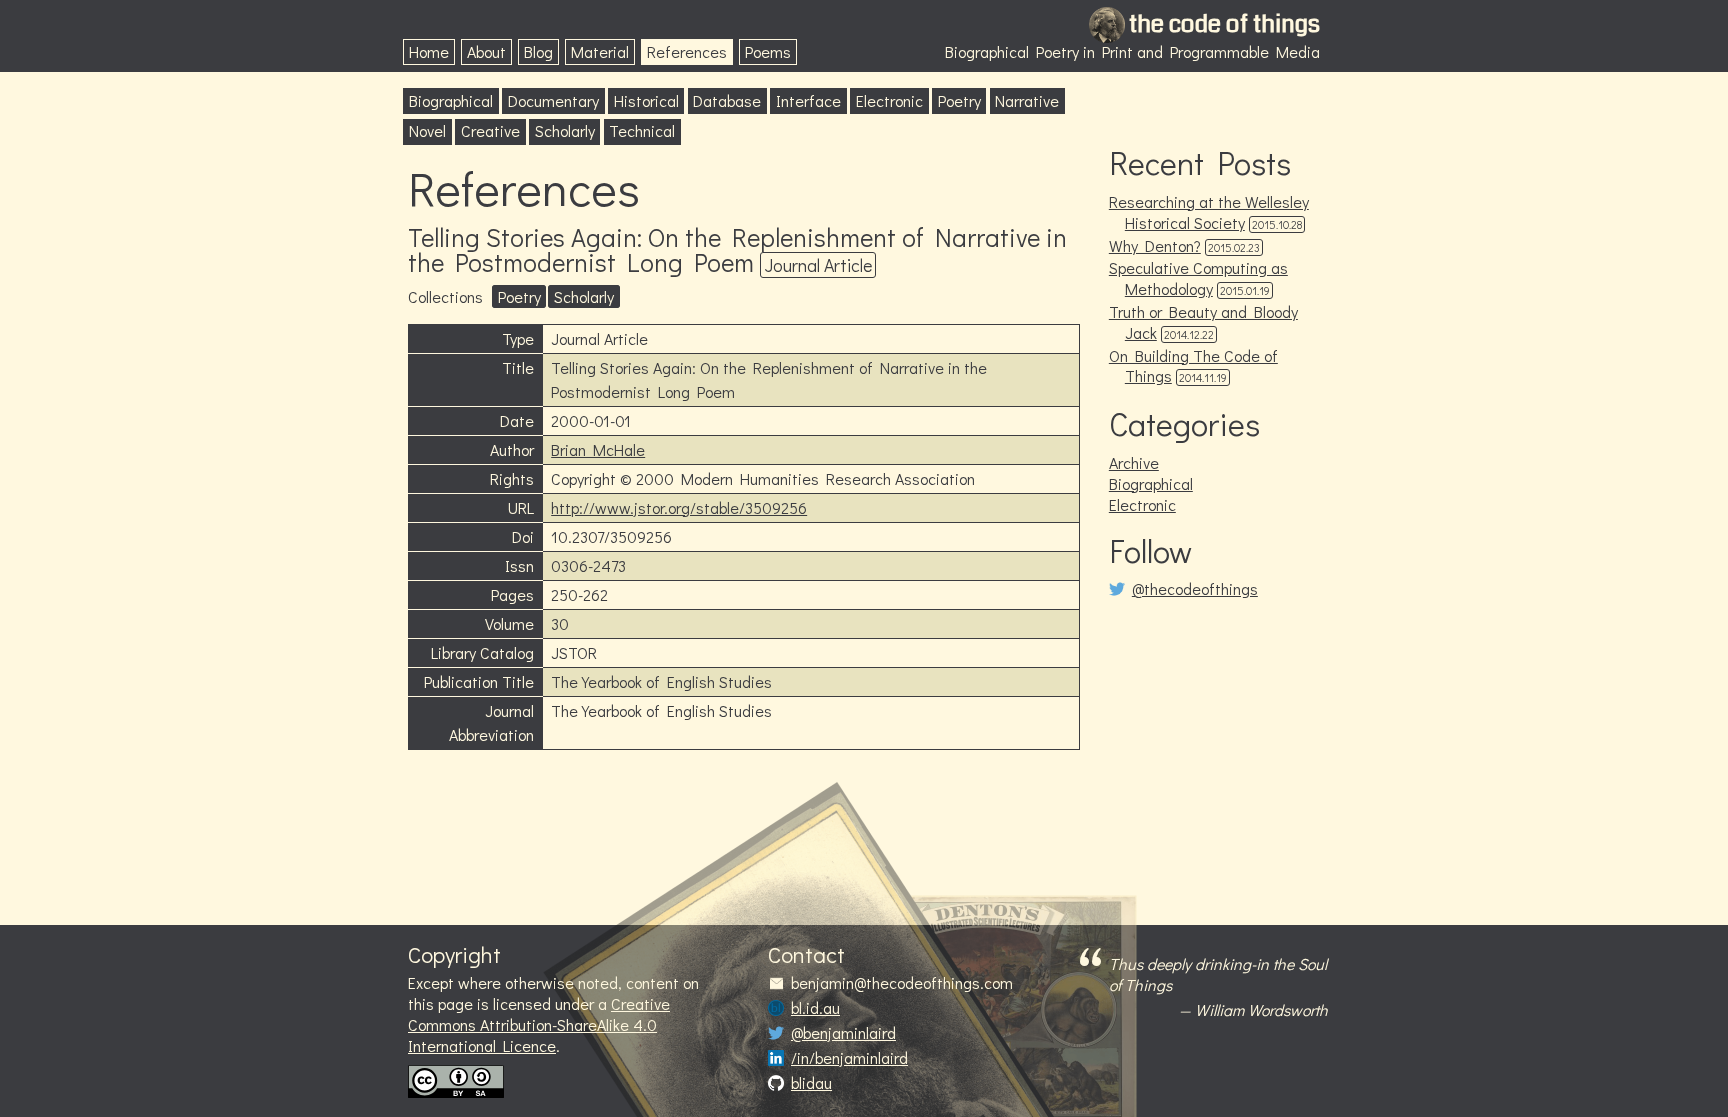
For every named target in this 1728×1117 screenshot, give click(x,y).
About (486, 51)
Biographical (451, 100)
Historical (646, 100)
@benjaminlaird (843, 1033)
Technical (642, 130)
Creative (490, 130)
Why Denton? (1155, 245)
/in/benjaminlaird (849, 1058)
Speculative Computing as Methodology (1198, 278)
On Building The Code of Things (1193, 366)
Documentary (553, 100)
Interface (808, 100)
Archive (1134, 462)
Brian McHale (598, 449)
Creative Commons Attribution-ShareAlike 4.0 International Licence (539, 1024)
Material (600, 51)
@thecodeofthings (1195, 589)
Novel (427, 130)
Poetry (959, 100)
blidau (811, 1083)
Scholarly (565, 130)
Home (429, 51)
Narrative (1027, 100)
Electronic (889, 100)
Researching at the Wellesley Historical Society (1209, 212)
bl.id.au (815, 1008)
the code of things (1224, 24)
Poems (768, 51)
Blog (538, 51)
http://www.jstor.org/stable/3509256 (679, 507)
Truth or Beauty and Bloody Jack (1203, 322)
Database (727, 100)
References (687, 51)
